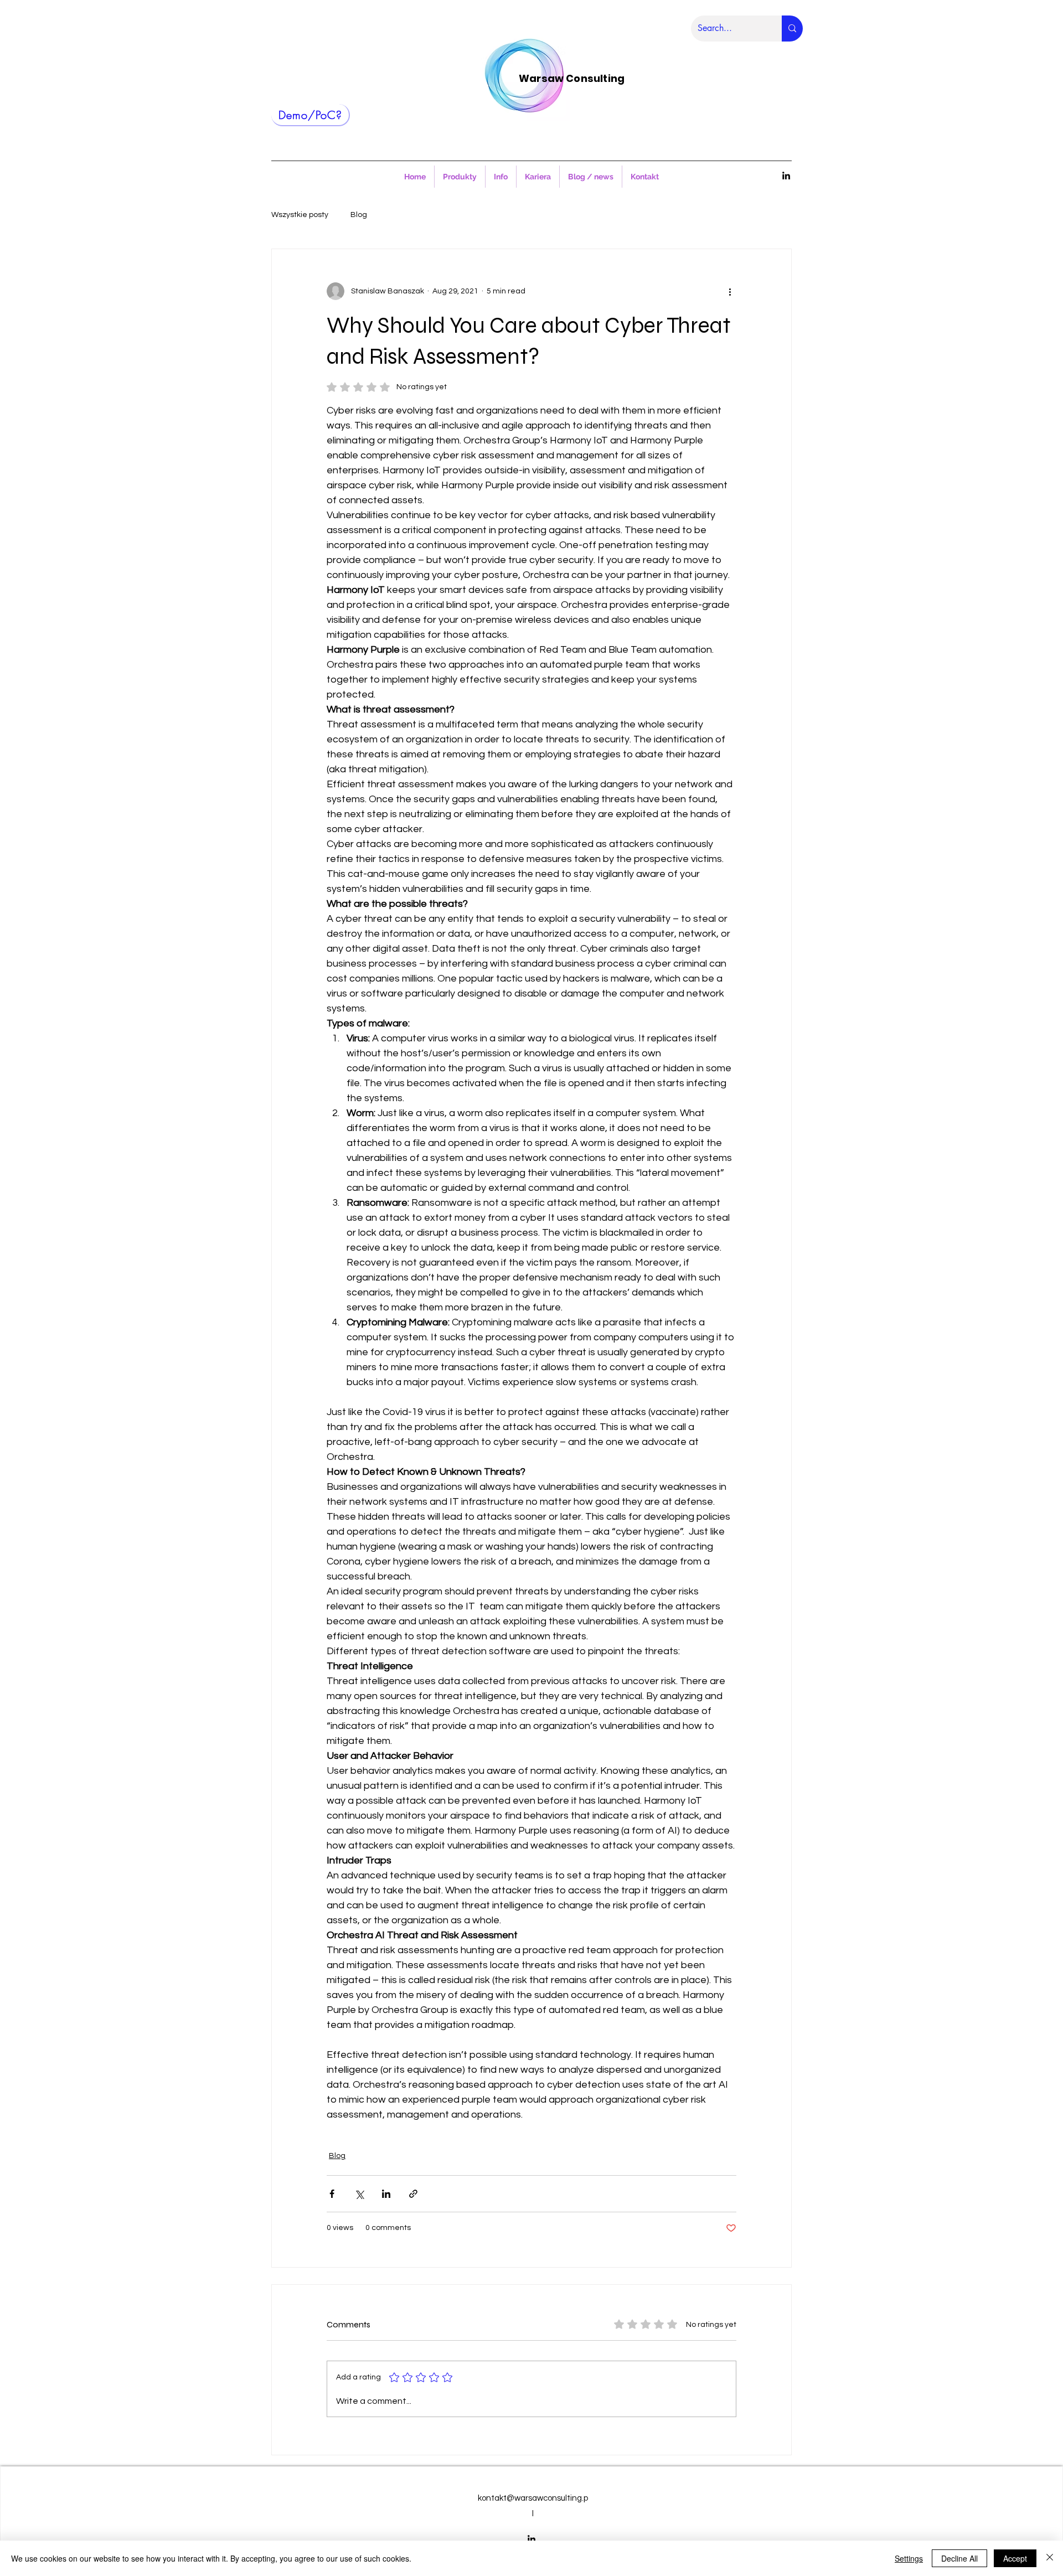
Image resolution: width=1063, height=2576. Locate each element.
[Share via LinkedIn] (386, 2194)
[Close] (1050, 2558)
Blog (359, 215)
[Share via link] (413, 2194)
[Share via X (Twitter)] (359, 2194)
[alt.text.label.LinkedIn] (786, 175)
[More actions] (730, 291)
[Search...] (792, 29)
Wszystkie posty (300, 215)
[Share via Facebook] (332, 2194)
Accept (1015, 2558)
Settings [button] (909, 2558)
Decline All (959, 2558)
